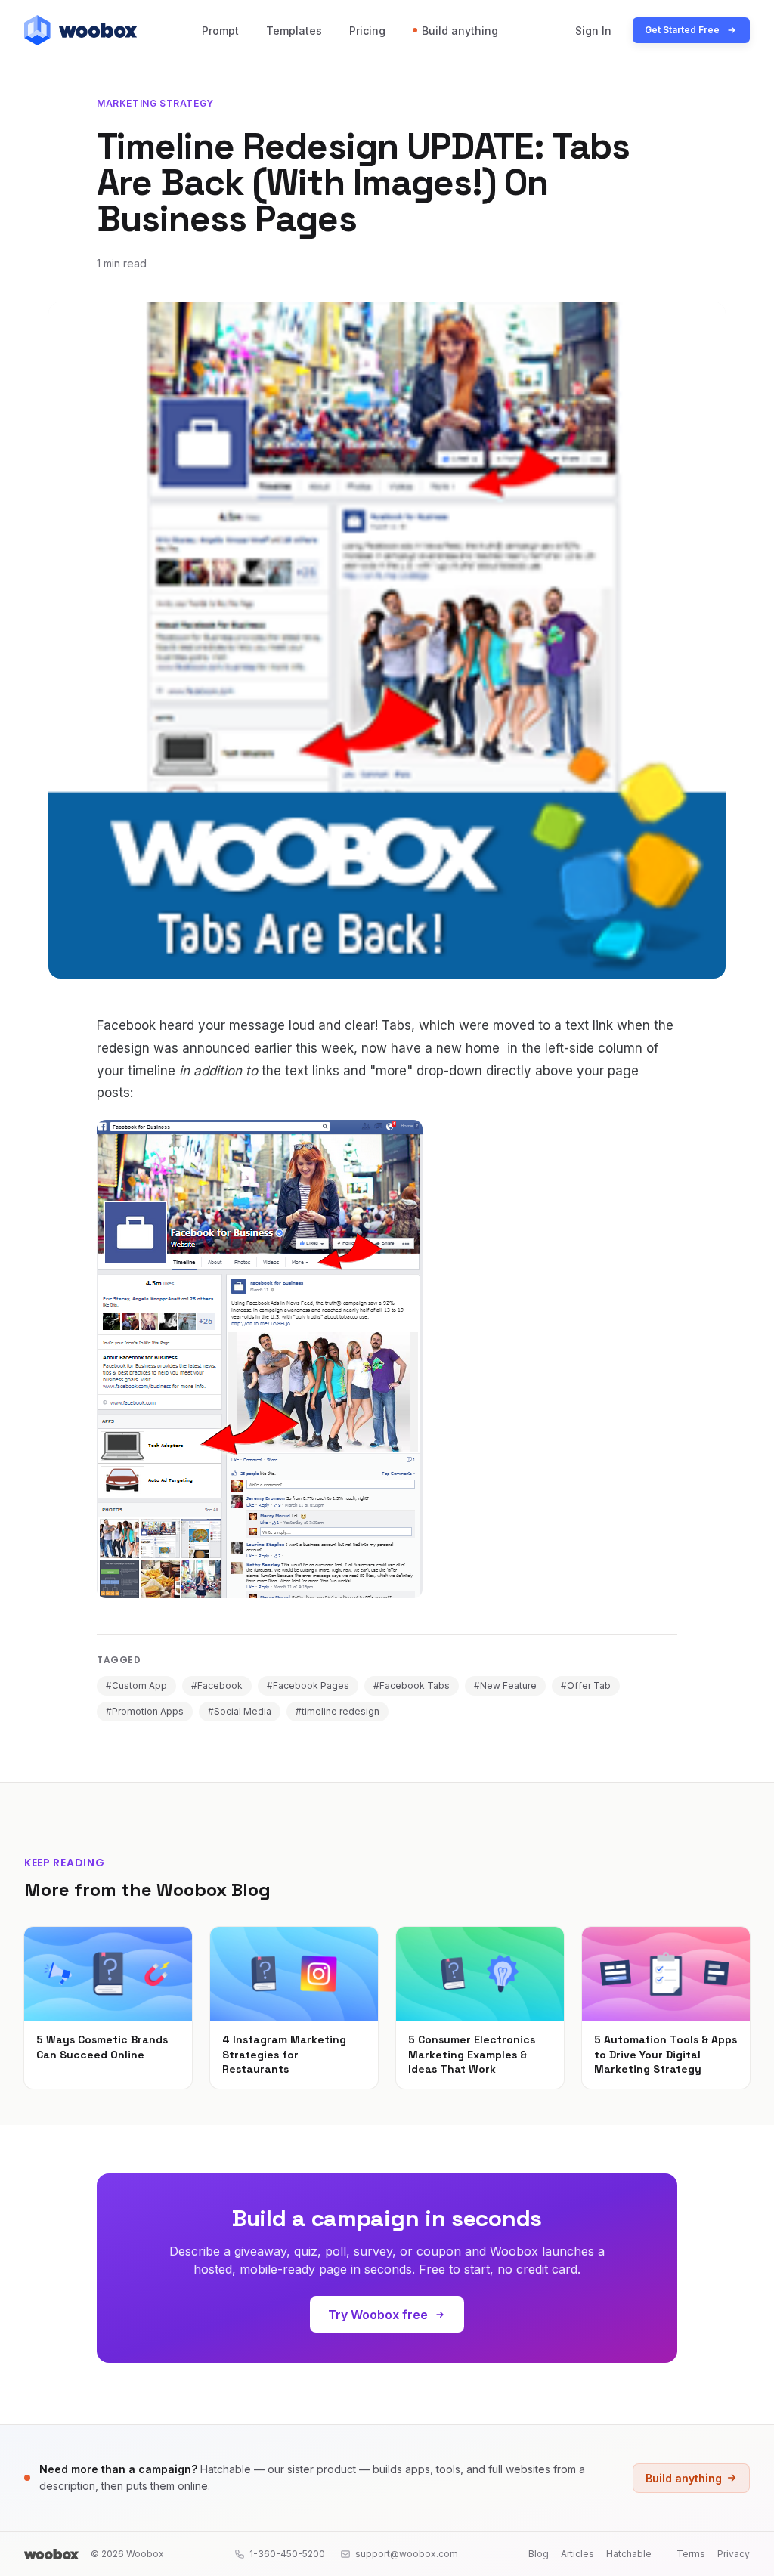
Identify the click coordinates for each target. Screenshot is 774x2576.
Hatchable (629, 2554)
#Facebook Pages (308, 1685)
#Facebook (217, 1685)
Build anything (460, 31)
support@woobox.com (407, 2554)
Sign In (593, 31)
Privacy (734, 2554)
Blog (539, 2554)
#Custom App (136, 1685)
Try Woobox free (378, 2315)
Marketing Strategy (155, 103)
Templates (294, 31)
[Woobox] (51, 2554)
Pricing (367, 31)
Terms (691, 2554)
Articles (577, 2554)
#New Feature (505, 1685)
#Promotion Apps (145, 1711)
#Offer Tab (586, 1685)
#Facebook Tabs (412, 1685)
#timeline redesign (337, 1711)
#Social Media (240, 1711)
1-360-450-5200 (287, 2554)
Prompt (220, 31)
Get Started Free (682, 30)
